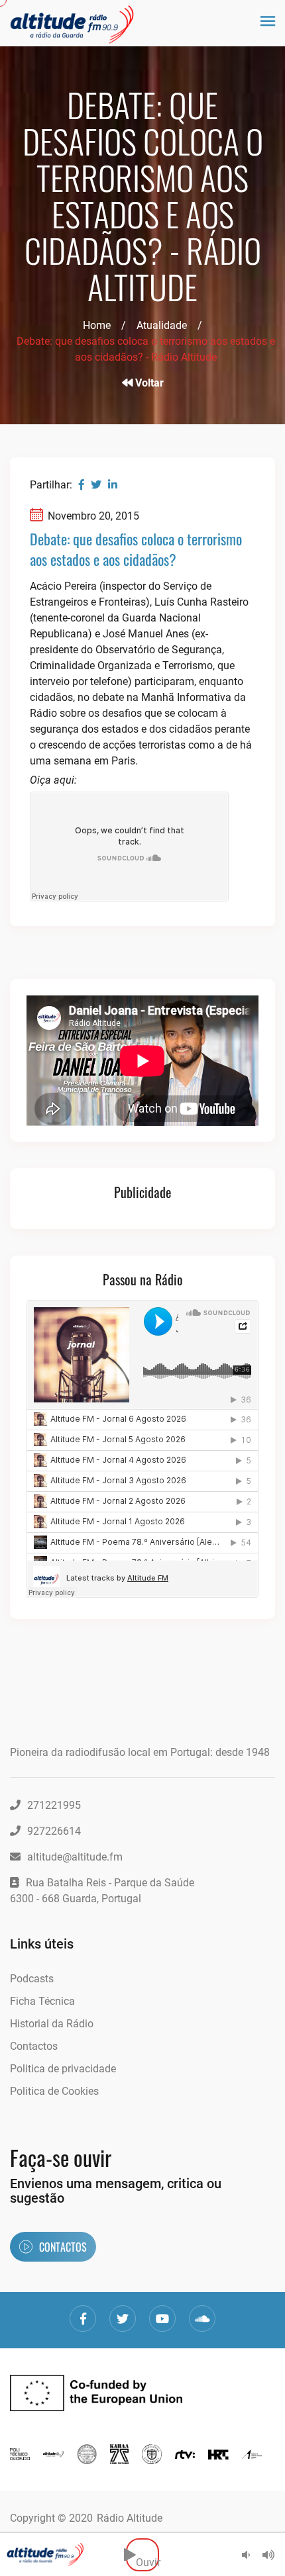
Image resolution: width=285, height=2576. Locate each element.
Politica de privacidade (63, 2069)
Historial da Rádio (52, 2024)
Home (97, 325)
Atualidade (162, 325)
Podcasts (32, 1979)
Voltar (148, 383)
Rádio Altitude (130, 2518)
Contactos (34, 2046)
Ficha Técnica (42, 2001)
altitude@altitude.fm (75, 1857)
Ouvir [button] (147, 2554)
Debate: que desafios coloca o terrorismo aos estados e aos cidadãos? (136, 549)
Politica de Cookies (54, 2091)
